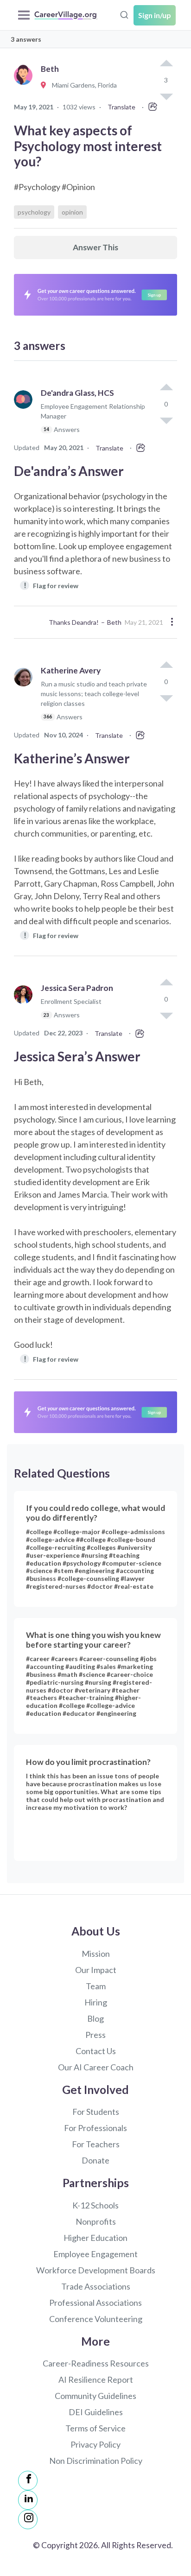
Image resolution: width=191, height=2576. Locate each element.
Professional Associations (95, 2303)
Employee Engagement (95, 2254)
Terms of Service (95, 2428)
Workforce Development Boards (96, 2270)
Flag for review (51, 585)
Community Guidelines (95, 2396)
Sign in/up (155, 15)
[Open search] (124, 14)
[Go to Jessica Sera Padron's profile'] (25, 1006)
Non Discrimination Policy (96, 2461)
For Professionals (95, 2128)
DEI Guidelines (96, 2412)
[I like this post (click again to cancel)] (166, 64)
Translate (121, 107)
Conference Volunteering (96, 2319)
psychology (34, 212)
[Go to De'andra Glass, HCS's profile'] (25, 415)
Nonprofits (96, 2221)
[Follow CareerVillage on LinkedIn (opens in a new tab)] (28, 2500)
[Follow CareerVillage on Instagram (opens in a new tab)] (28, 2519)
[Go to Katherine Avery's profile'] (25, 698)
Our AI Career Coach (96, 2067)
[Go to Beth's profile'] (25, 86)
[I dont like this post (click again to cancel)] (166, 420)
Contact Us (96, 2051)
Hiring (96, 2002)
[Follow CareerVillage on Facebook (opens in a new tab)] (28, 2481)
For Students (96, 2112)
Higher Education (95, 2238)
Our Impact (96, 1970)
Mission (96, 1954)
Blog (95, 2018)
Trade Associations (96, 2286)
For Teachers (96, 2144)
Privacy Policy (95, 2444)
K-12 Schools (95, 2205)
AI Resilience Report (96, 2379)
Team (96, 1986)
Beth (114, 622)
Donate (95, 2160)
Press (95, 2035)
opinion (72, 212)
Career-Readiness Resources (96, 2363)
